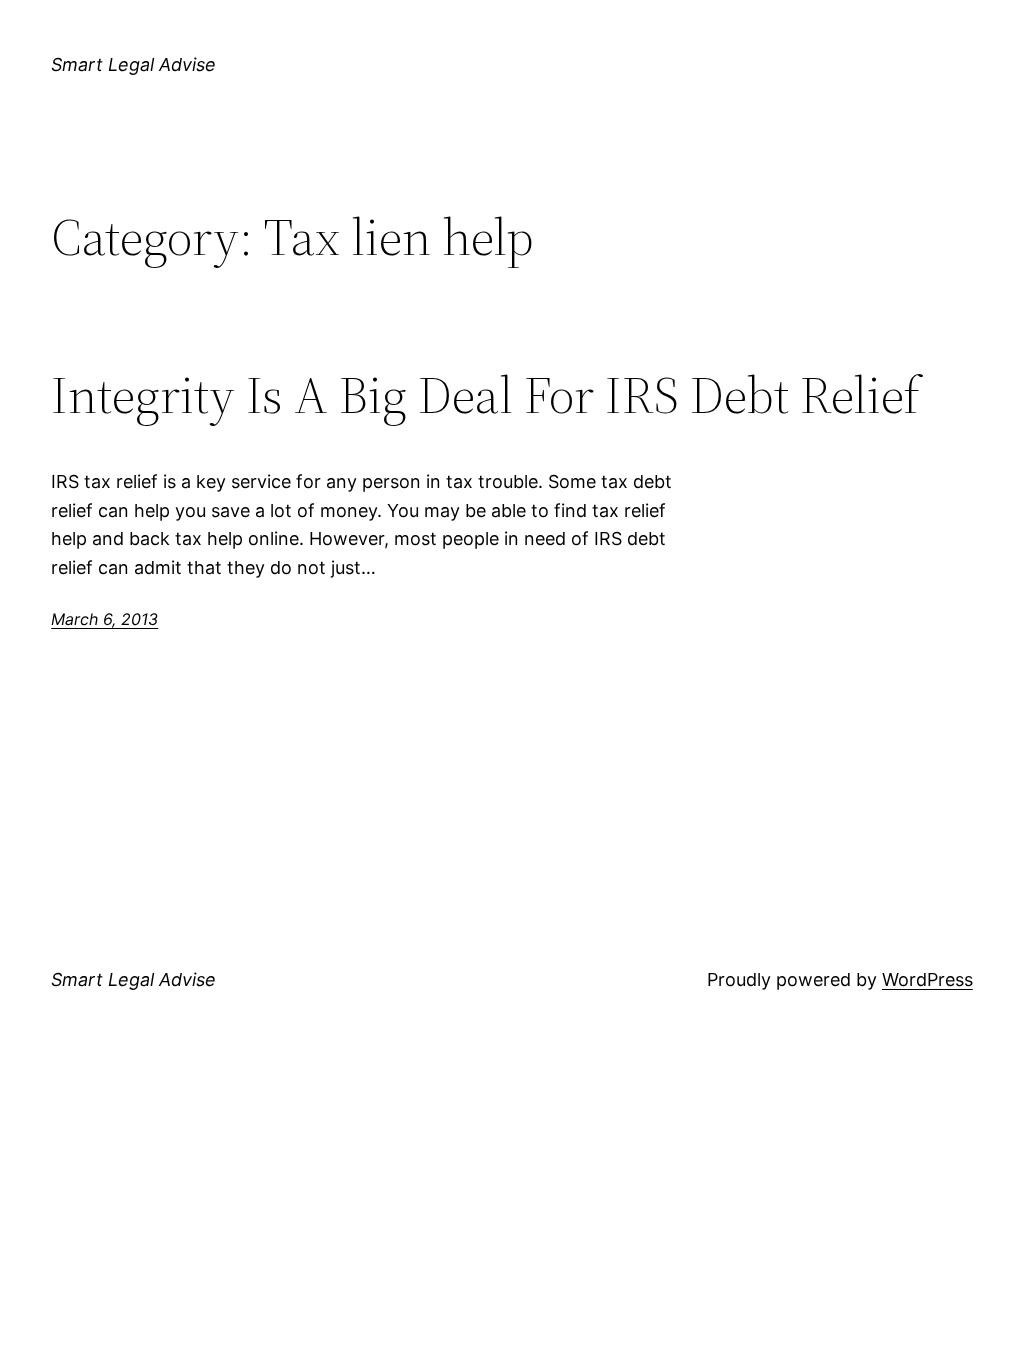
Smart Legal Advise (133, 64)
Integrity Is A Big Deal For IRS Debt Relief (485, 395)
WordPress (927, 979)
